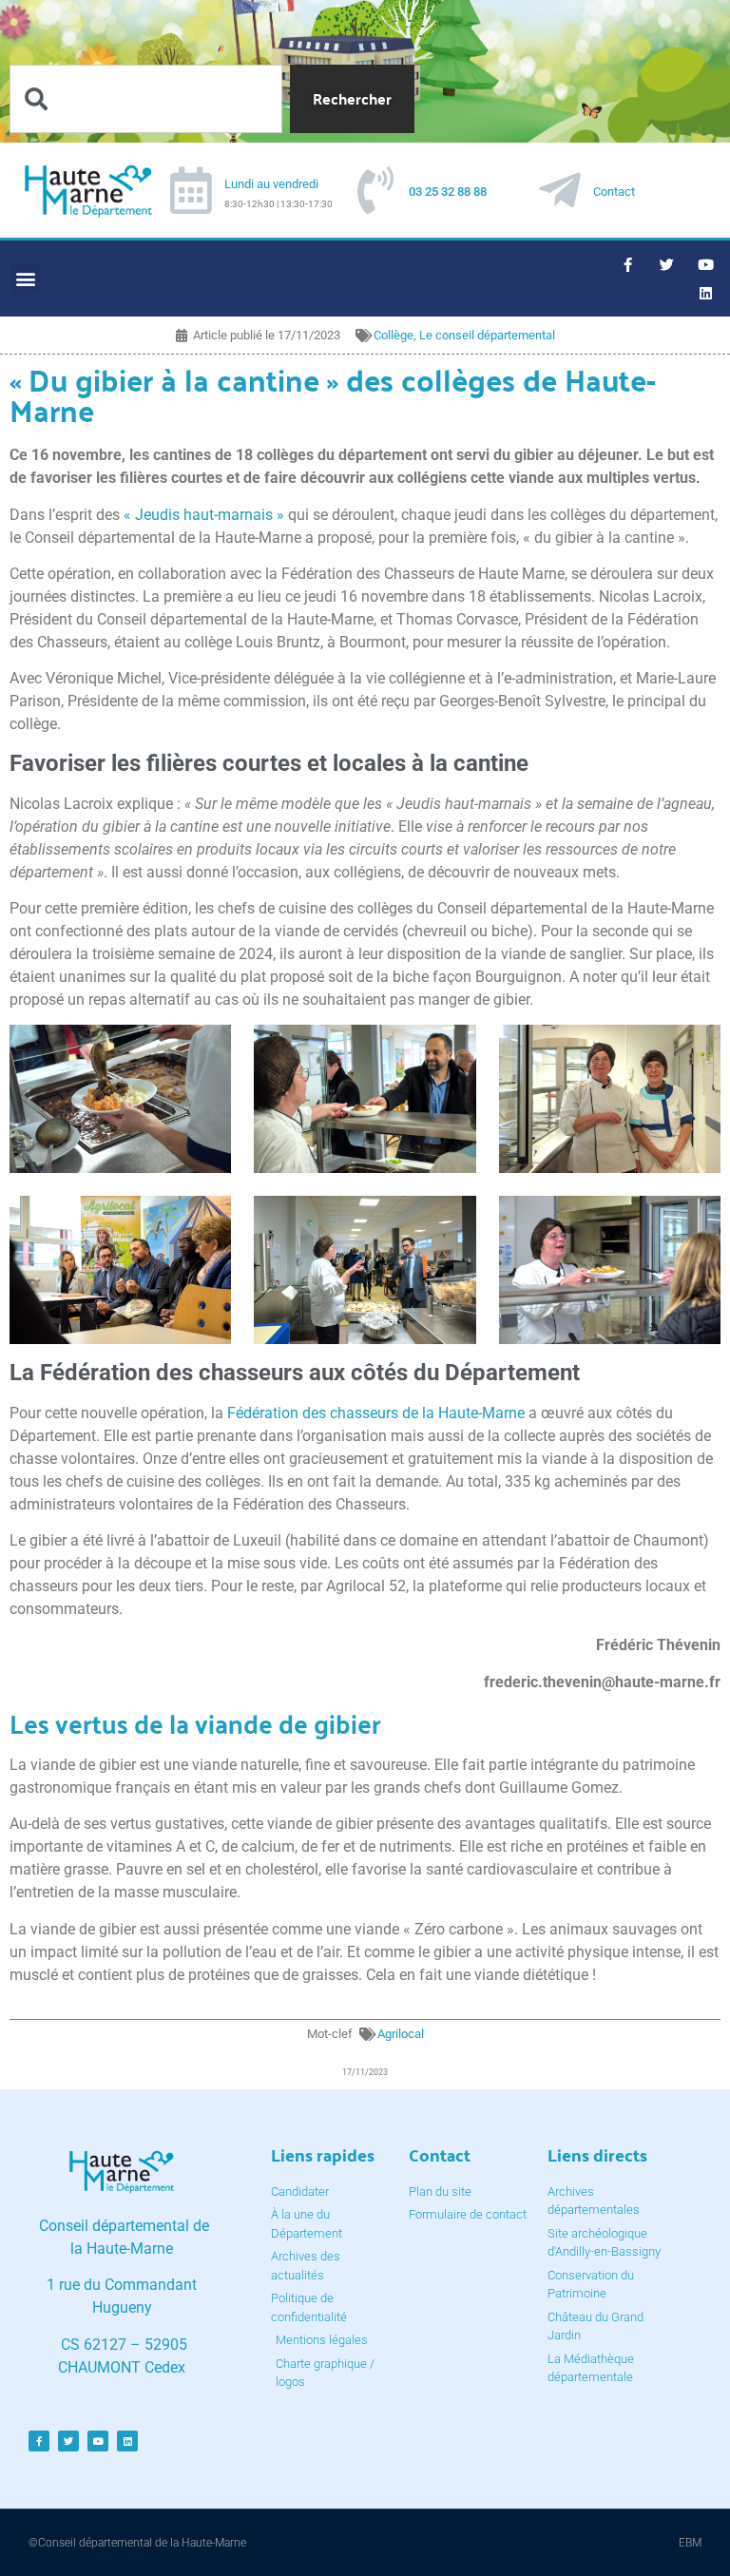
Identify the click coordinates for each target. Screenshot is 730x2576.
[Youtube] (706, 264)
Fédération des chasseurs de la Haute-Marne (376, 1413)
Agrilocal (401, 2034)
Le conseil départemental (487, 335)
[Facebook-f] (628, 264)
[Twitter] (667, 264)
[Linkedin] (706, 293)
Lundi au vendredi (271, 184)
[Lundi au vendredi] (191, 190)
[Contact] (560, 190)
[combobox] (146, 99)
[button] (25, 279)
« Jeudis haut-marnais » (204, 515)
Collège (394, 335)
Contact (614, 192)
